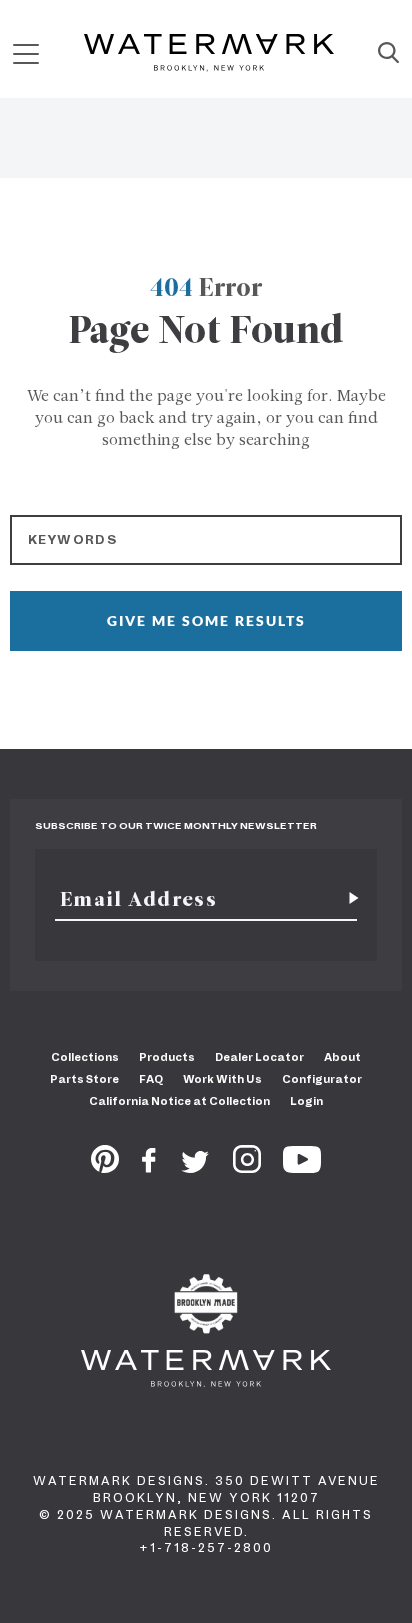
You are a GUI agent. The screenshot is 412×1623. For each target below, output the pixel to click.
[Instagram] (247, 1167)
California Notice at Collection (179, 1101)
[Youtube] (302, 1167)
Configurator (322, 1079)
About (342, 1057)
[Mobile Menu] (26, 53)
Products (167, 1057)
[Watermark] (209, 54)
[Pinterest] (105, 1167)
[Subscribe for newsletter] (346, 899)
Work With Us (222, 1079)
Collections (85, 1057)
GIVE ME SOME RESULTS (206, 620)
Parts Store (84, 1079)
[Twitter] (195, 1167)
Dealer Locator (259, 1057)
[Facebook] (149, 1167)
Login (306, 1101)
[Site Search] (388, 54)
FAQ (151, 1079)
